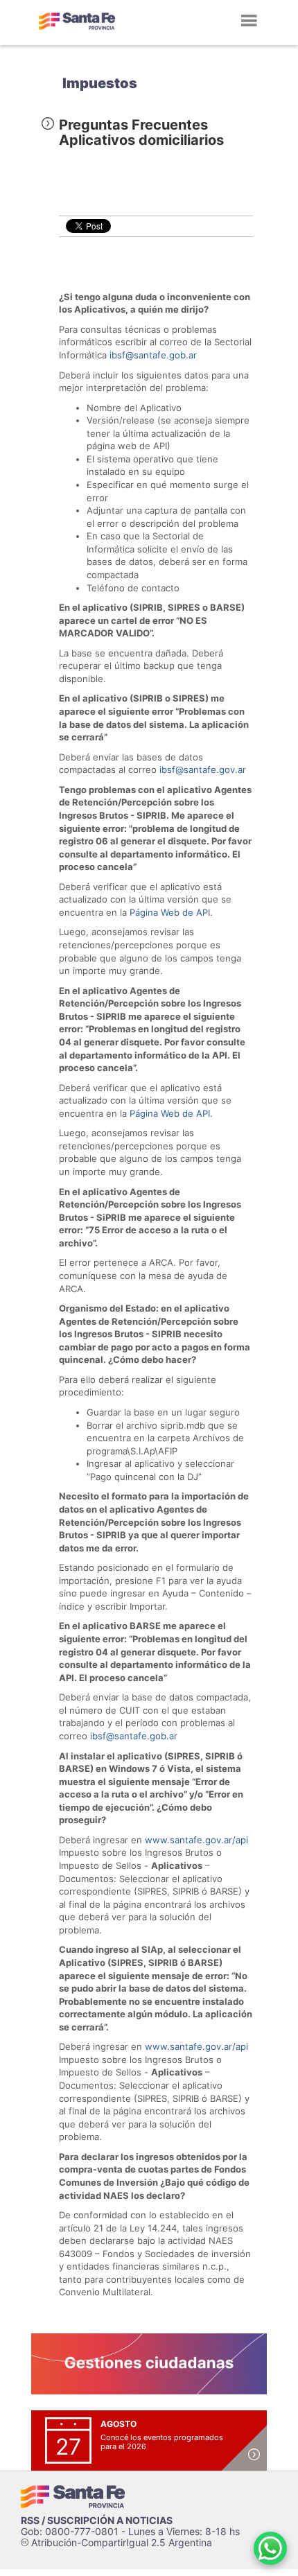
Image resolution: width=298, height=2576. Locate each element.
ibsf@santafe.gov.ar (203, 769)
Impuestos (100, 83)
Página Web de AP (169, 912)
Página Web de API (170, 1113)
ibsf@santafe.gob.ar (153, 355)
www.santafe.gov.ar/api (196, 1840)
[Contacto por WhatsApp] (270, 2548)
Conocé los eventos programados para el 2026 (162, 2442)
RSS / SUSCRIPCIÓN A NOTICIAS (97, 2520)
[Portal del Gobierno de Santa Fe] (77, 21)
